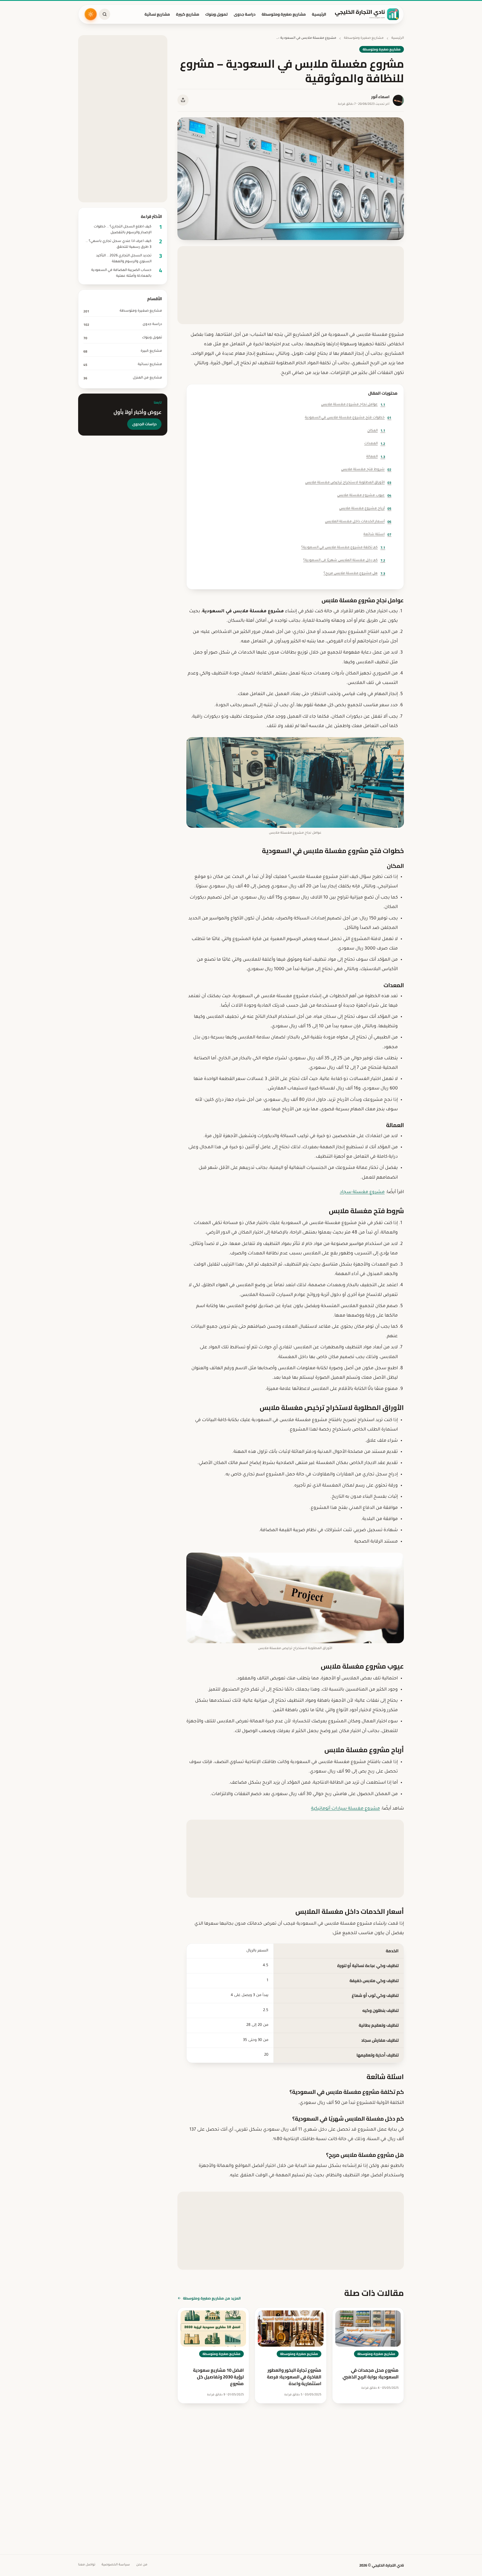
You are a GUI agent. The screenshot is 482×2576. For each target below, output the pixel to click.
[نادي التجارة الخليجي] (367, 14)
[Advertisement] (291, 285)
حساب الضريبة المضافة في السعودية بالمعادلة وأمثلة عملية (121, 273)
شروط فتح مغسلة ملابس (366, 469)
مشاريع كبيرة (188, 14)
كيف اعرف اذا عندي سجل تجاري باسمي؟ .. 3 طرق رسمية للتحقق (119, 244)
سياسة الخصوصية (116, 2565)
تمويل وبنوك (216, 14)
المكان (376, 430)
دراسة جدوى (245, 14)
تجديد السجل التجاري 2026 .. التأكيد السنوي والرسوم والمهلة (124, 259)
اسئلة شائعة (377, 534)
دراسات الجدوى (144, 424)
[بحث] (105, 14)
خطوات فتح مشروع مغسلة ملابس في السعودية (348, 418)
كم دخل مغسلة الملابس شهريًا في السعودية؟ (344, 560)
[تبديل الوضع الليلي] (91, 14)
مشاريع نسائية (157, 14)
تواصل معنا (87, 2565)
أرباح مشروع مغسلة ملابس (365, 508)
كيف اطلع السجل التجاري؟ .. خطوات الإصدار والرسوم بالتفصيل (123, 230)
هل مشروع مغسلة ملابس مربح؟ (354, 573)
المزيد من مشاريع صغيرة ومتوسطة (212, 2298)
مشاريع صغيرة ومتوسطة (284, 14)
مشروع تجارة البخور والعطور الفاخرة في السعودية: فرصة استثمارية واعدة (294, 2377)
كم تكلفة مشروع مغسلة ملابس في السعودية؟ (343, 548)
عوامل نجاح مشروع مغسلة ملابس (353, 405)
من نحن (142, 2565)
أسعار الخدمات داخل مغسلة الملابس (358, 522)
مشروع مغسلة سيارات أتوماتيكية (345, 1809)
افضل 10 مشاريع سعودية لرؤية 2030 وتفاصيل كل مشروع (218, 2377)
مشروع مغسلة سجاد (362, 1192)
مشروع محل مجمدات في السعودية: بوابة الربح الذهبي (371, 2373)
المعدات (375, 444)
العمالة (376, 457)
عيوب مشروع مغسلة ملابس (364, 495)
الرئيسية (319, 14)
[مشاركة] (183, 100)
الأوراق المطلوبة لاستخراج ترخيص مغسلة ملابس (348, 483)
